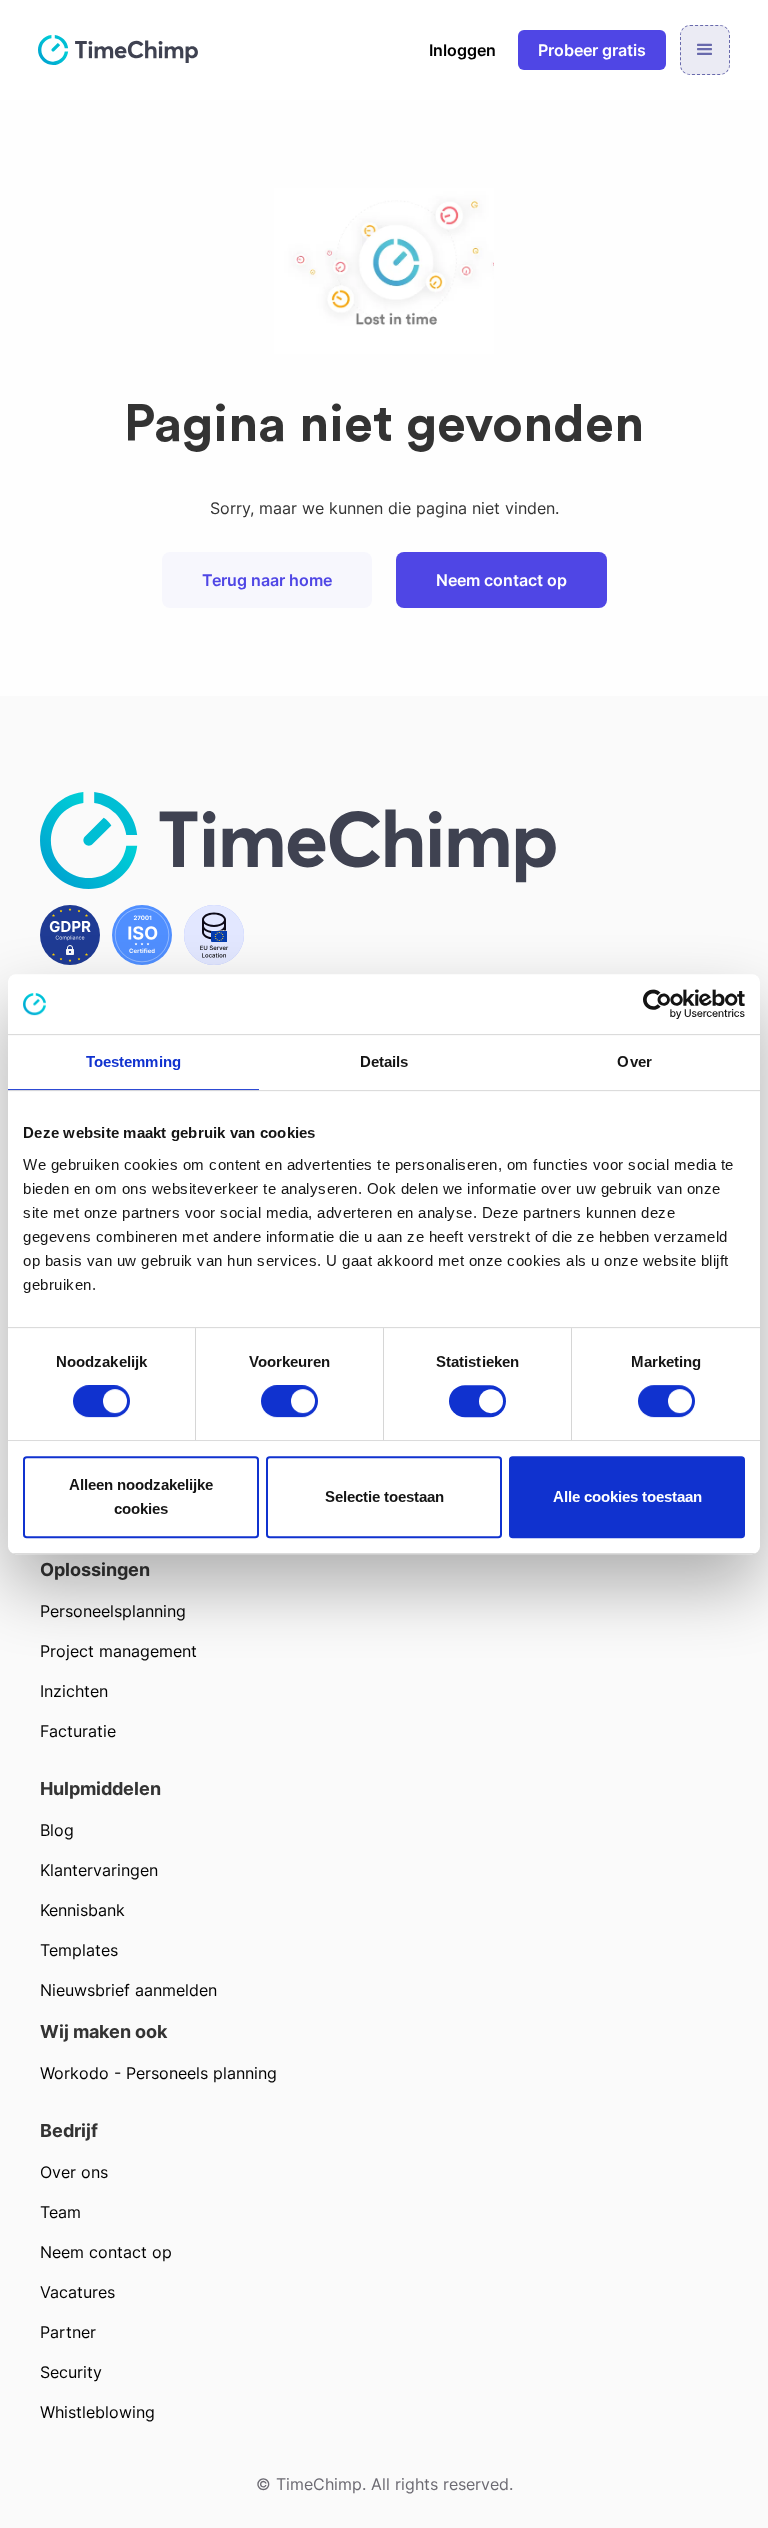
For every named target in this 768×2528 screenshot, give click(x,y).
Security (71, 2372)
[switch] (289, 1401)
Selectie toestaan (384, 1496)
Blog (57, 1830)
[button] (705, 50)
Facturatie (78, 1731)
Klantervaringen (99, 1870)
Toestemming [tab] (133, 1061)
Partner (68, 2332)
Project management (118, 1651)
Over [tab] (634, 1061)
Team (60, 2212)
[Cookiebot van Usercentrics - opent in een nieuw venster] (657, 1004)
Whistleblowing (97, 2412)
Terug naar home (267, 580)
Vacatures (77, 2292)
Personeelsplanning (113, 1611)
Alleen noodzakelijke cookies (141, 1496)
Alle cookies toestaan (627, 1496)
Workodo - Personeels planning (158, 2073)
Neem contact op (501, 580)
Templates (79, 1950)
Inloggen (462, 50)
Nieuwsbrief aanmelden (128, 1990)
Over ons (74, 2172)
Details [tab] (384, 1061)
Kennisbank (82, 1910)
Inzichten (74, 1691)
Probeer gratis (592, 50)
